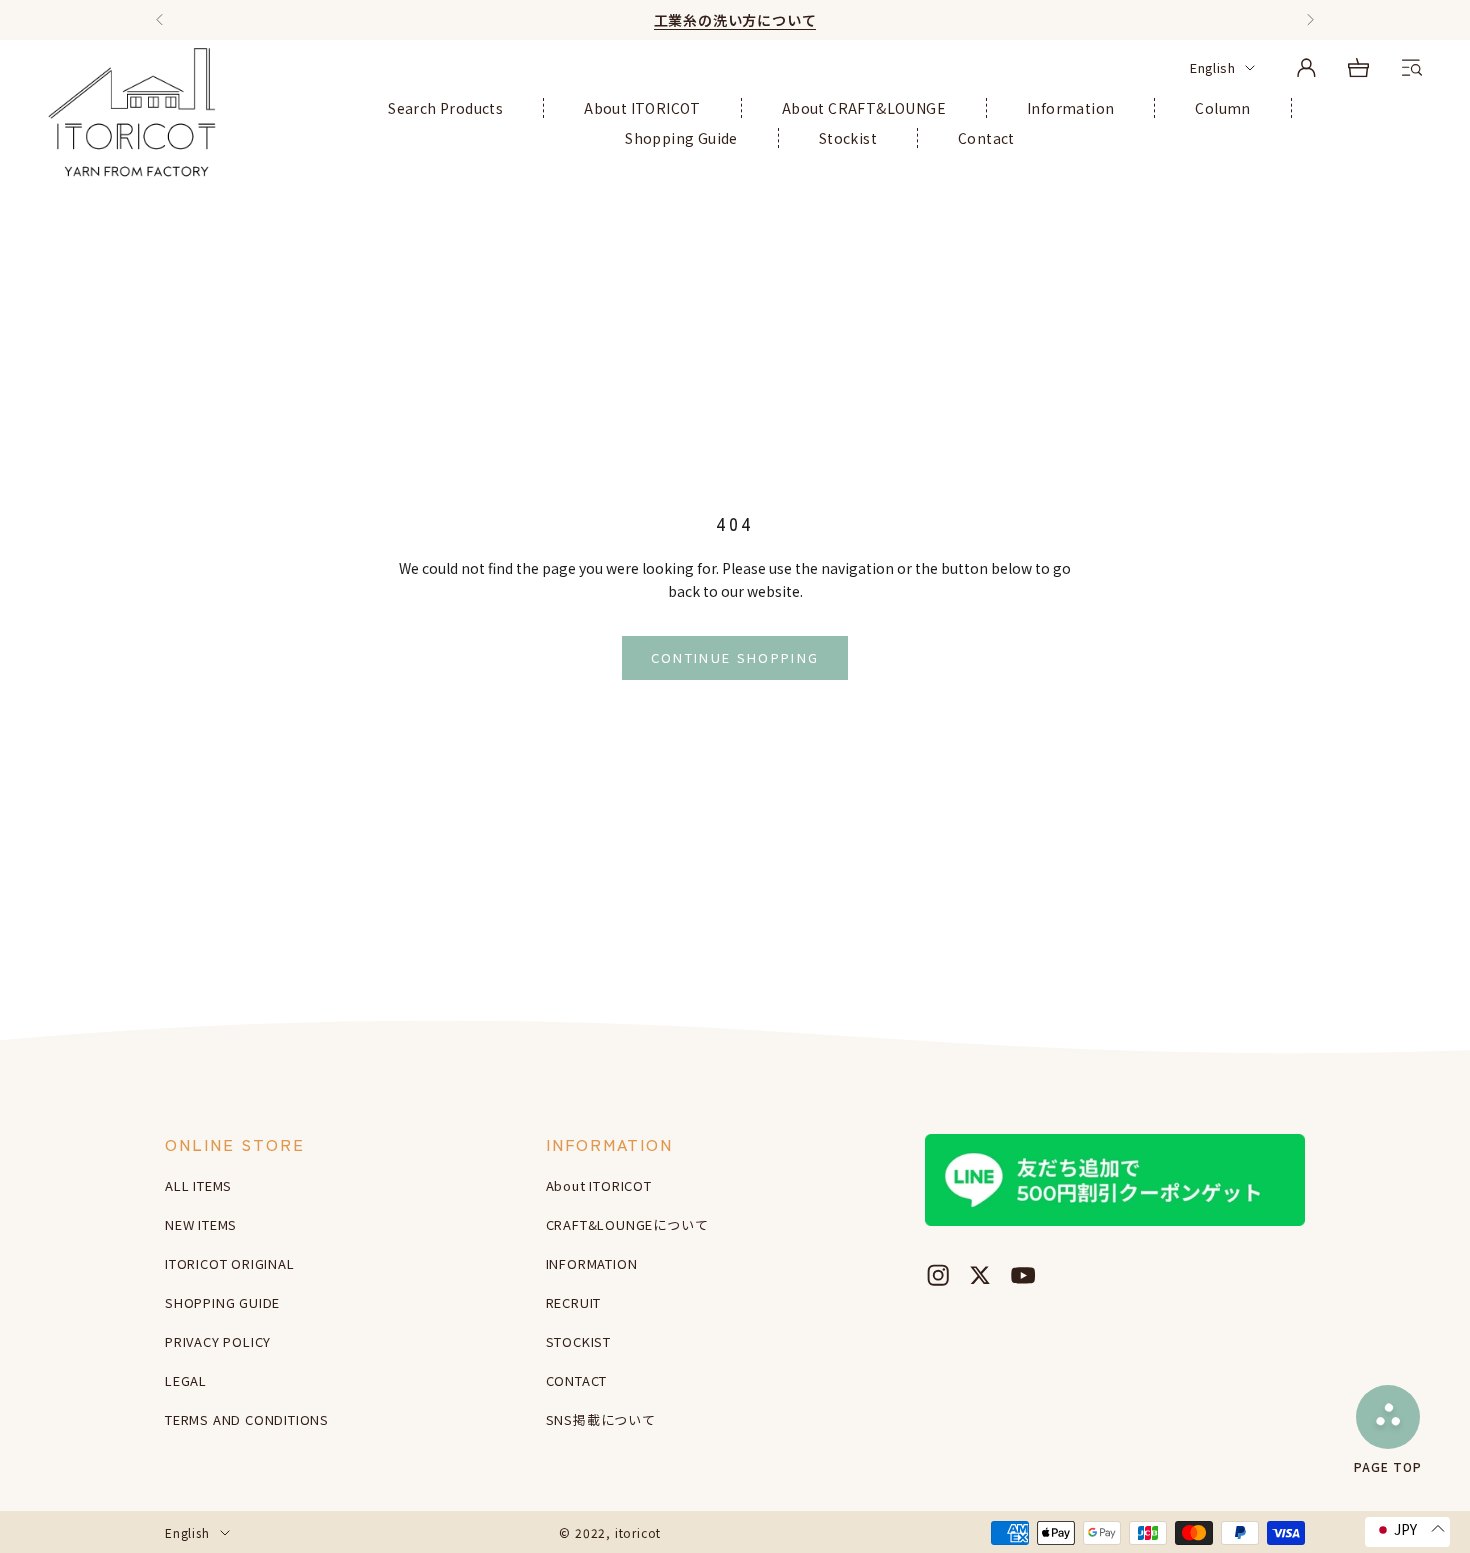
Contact (986, 138)
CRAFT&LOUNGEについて (627, 1224)
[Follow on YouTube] (1023, 1275)
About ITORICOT (642, 108)
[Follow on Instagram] (938, 1275)
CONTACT (577, 1380)
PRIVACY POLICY (218, 1341)
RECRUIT (574, 1302)
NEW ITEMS (201, 1224)
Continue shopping (735, 657)
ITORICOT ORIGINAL (230, 1263)
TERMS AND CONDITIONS (247, 1419)
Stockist (848, 138)
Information (1070, 108)
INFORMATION (592, 1263)
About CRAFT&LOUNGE (864, 108)
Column (1222, 108)
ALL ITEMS (198, 1185)
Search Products (445, 108)
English (1212, 67)
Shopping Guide (681, 138)
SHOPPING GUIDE (222, 1302)
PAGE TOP (1388, 1465)
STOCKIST (578, 1341)
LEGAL (186, 1380)
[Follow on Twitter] (980, 1275)
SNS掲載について (601, 1419)
